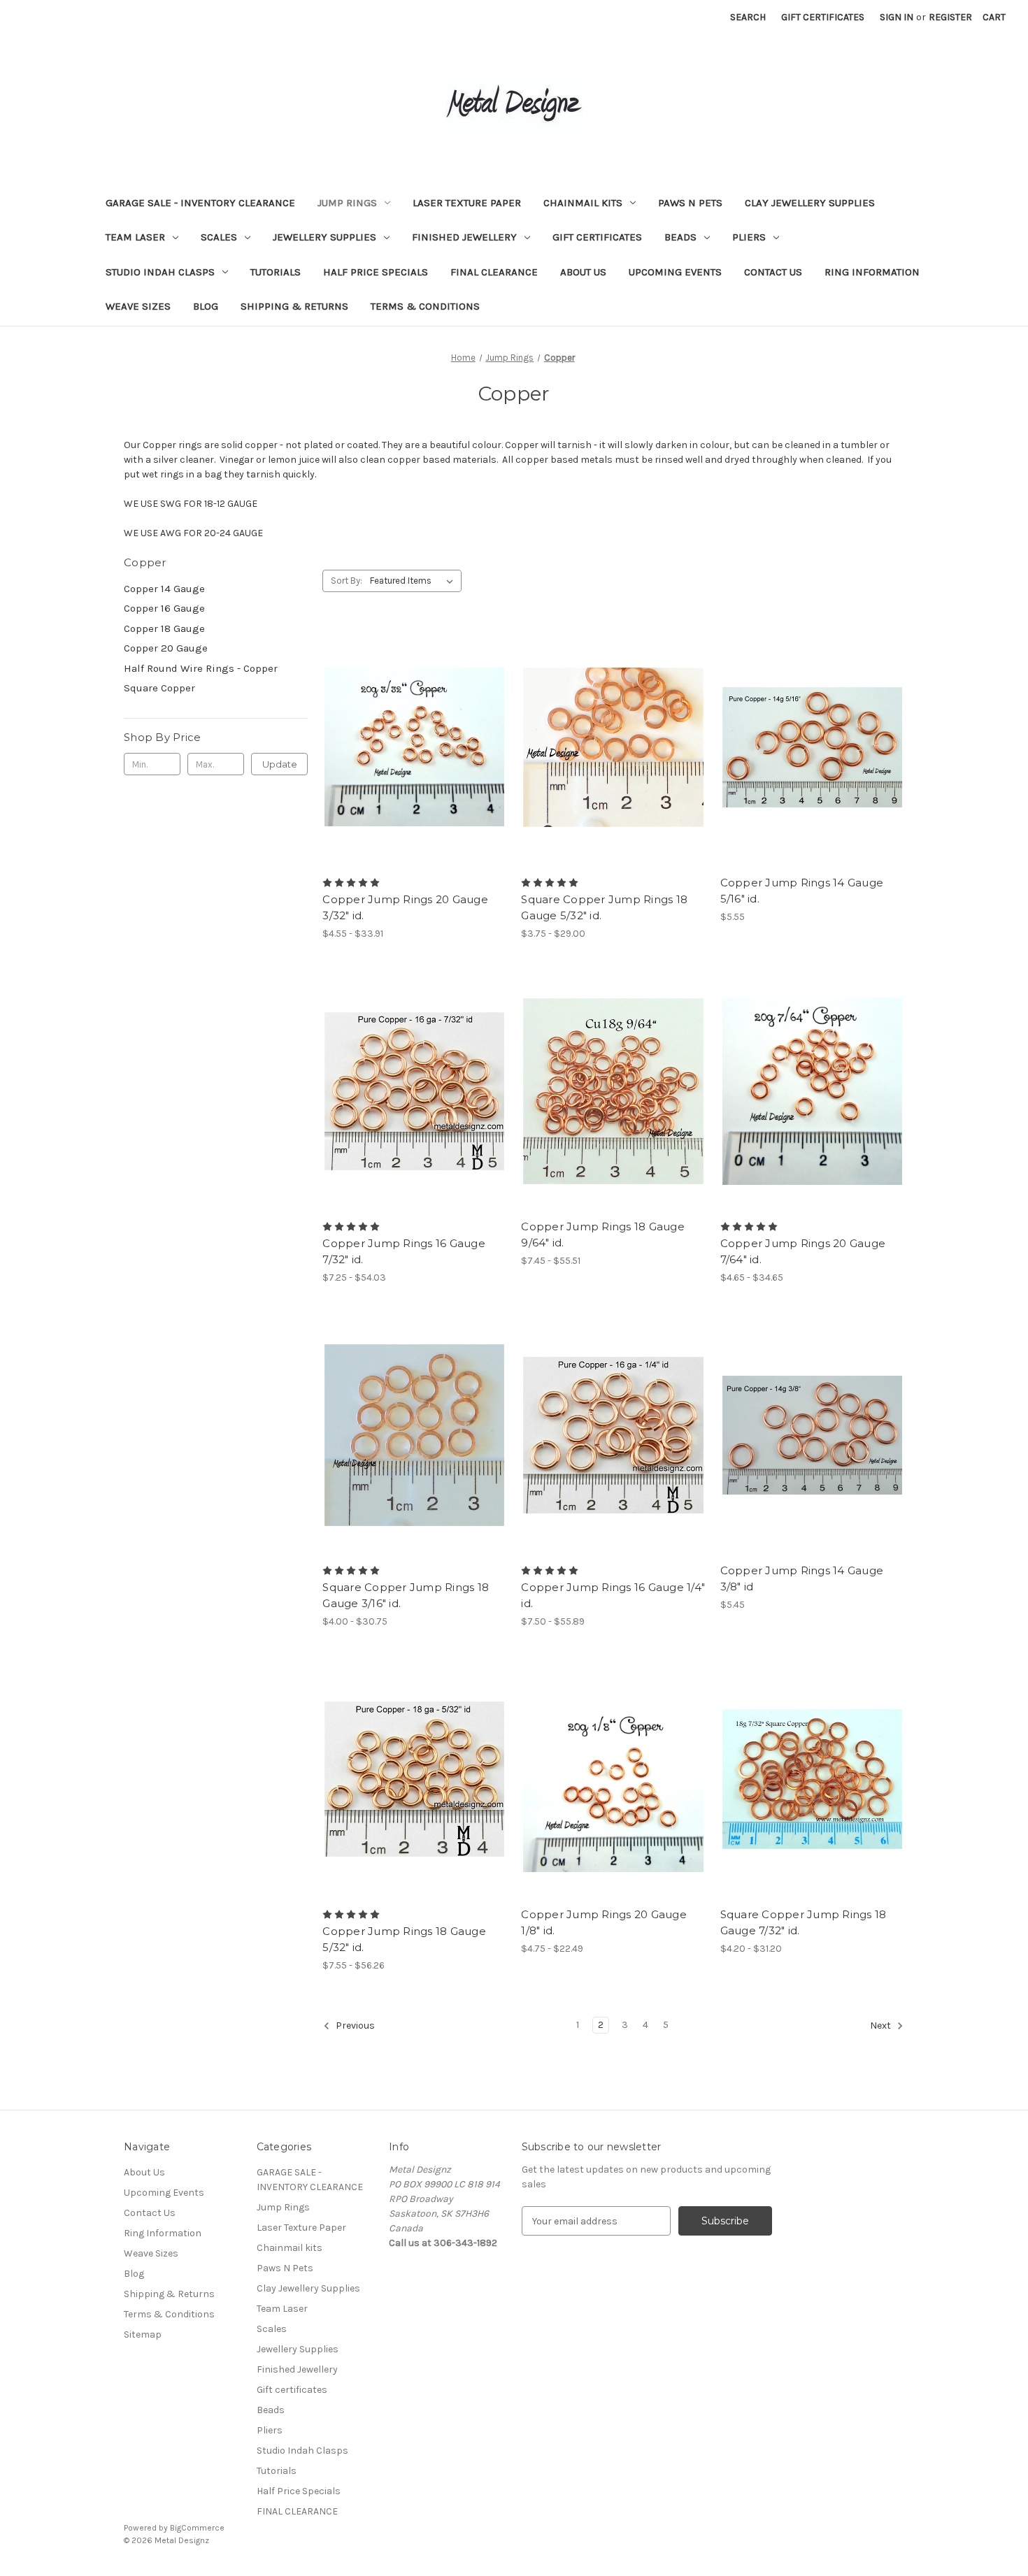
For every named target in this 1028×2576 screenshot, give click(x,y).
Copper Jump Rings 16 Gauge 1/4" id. (613, 1595)
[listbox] (414, 581)
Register (950, 17)
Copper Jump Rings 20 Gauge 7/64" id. (803, 1251)
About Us (583, 272)
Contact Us (773, 272)
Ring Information (872, 272)
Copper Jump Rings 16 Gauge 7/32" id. (404, 1251)
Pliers (749, 237)
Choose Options (415, 772)
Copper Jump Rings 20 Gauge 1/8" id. (604, 1922)
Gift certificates (597, 237)
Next (881, 2026)
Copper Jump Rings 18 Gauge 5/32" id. (404, 1939)
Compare (410, 747)
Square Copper (159, 688)
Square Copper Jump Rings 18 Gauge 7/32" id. (804, 1922)
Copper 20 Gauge (166, 648)
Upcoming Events (675, 272)
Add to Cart (812, 772)
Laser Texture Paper (467, 203)
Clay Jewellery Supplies (810, 203)
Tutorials (276, 272)
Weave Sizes (138, 306)
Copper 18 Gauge (164, 628)
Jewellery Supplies (324, 237)
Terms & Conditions (425, 306)
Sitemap (143, 2334)
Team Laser (135, 237)
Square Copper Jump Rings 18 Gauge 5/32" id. (604, 907)
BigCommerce (197, 2528)
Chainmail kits (583, 203)
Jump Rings (347, 203)
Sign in (897, 17)
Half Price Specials (376, 272)
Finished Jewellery (464, 237)
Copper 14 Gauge (164, 589)
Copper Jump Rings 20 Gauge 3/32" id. (405, 907)
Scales (219, 237)
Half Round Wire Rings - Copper (201, 668)
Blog (206, 306)
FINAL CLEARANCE (494, 272)
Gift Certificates (823, 17)
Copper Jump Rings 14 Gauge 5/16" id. (802, 891)
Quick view (403, 722)
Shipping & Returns (294, 306)
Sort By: (347, 581)
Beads (680, 237)
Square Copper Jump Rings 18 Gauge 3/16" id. (406, 1595)
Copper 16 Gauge (164, 608)
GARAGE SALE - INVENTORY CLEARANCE (200, 203)
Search (748, 17)
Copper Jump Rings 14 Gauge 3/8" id (802, 1578)
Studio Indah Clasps (160, 272)
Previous (354, 2026)
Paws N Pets (690, 203)
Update (280, 764)
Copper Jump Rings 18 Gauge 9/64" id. (603, 1235)
